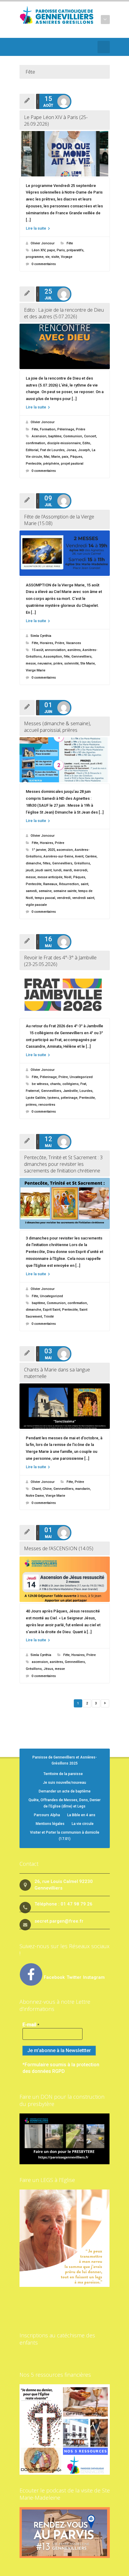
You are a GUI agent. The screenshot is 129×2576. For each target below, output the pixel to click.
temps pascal (45, 898)
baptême (55, 436)
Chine (47, 1489)
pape (51, 250)
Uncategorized (81, 1077)
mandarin (83, 1489)
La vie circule (83, 1824)
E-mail (31, 2025)
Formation (48, 429)
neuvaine (45, 663)
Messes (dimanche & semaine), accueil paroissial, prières (57, 727)
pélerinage (69, 1098)
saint (84, 884)
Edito (86, 443)
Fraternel (33, 1091)
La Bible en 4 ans (81, 1815)
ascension (65, 850)
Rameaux (50, 884)
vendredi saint (83, 898)
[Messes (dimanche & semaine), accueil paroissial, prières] (65, 760)
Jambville (70, 1091)
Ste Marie (88, 663)
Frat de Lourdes (52, 450)
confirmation (36, 443)
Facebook (54, 1977)
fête (67, 657)
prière (58, 663)
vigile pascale (36, 905)
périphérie (51, 464)
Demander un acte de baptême (65, 1791)
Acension (39, 436)
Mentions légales (50, 1824)
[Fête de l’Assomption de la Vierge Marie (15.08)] (65, 553)
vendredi (64, 898)
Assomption (53, 657)
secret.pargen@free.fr (59, 1921)
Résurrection (69, 884)
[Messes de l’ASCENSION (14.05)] (65, 1579)
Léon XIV (39, 250)
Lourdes (86, 1091)
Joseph (84, 450)
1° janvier (39, 850)
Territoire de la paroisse (63, 1774)
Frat (83, 1084)
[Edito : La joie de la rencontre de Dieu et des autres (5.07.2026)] (65, 346)
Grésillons (82, 863)
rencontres (47, 1105)
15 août (37, 650)
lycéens (53, 1098)
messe (31, 663)
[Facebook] (32, 47)
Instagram (94, 1977)
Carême (91, 856)
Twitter (75, 1977)
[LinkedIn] (50, 47)
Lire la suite (36, 228)
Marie (56, 457)
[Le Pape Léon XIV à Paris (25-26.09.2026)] (65, 154)
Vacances (73, 643)
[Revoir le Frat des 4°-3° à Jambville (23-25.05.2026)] (65, 994)
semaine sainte (65, 891)
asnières (74, 650)
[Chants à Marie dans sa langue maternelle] (65, 1406)
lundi (57, 870)
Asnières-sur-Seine (58, 856)
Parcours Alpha (47, 1815)
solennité (71, 663)
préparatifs (75, 250)
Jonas (71, 450)
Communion (73, 436)
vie (47, 257)
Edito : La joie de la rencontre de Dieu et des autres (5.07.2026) (64, 313)
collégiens (70, 1084)
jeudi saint (43, 870)
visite (55, 257)
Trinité (49, 1317)
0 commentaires (44, 264)
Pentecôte (34, 464)
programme (35, 257)
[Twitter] (23, 47)
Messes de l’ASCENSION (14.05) (59, 1548)
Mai (47, 457)
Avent (79, 856)
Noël (68, 877)
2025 (51, 850)
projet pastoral (72, 464)
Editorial (32, 450)
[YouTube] (41, 47)
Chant (36, 1489)
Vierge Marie (36, 670)
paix (65, 457)
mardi (68, 870)
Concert (90, 436)
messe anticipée (50, 877)
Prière (81, 429)
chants (55, 1084)
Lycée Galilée (36, 1098)
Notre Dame (35, 1496)
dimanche (33, 863)
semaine (45, 891)
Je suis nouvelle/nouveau (64, 1783)
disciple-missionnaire (64, 443)
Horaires (46, 643)
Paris (61, 250)
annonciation (55, 650)
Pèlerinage (66, 429)
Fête (70, 243)
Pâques (76, 457)
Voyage (67, 257)
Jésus (48, 1669)
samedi (31, 891)
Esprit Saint (52, 1310)
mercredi (81, 870)
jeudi (30, 870)
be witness (40, 1084)
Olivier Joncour (43, 243)
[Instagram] (59, 47)
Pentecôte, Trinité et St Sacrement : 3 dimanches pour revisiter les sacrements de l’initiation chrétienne (63, 1164)
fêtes (47, 863)
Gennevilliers (81, 657)
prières (31, 1105)
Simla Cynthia (41, 636)
